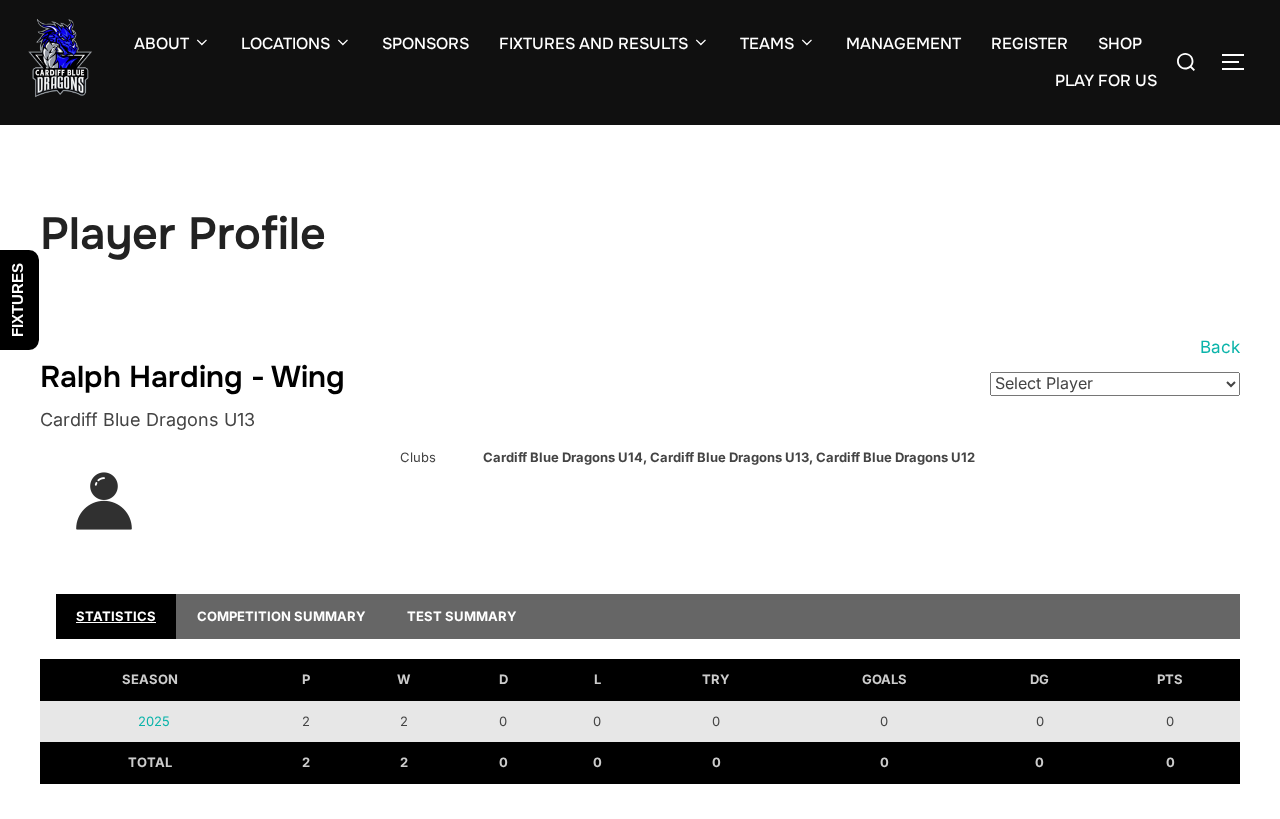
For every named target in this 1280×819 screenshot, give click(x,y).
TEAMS (767, 43)
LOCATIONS (285, 43)
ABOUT (161, 43)
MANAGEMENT (903, 43)
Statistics (116, 616)
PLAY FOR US (1106, 80)
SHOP (1120, 43)
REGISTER (1029, 43)
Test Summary (462, 616)
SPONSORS (425, 43)
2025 (154, 721)
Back (1220, 347)
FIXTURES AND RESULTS (593, 43)
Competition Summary (281, 616)
